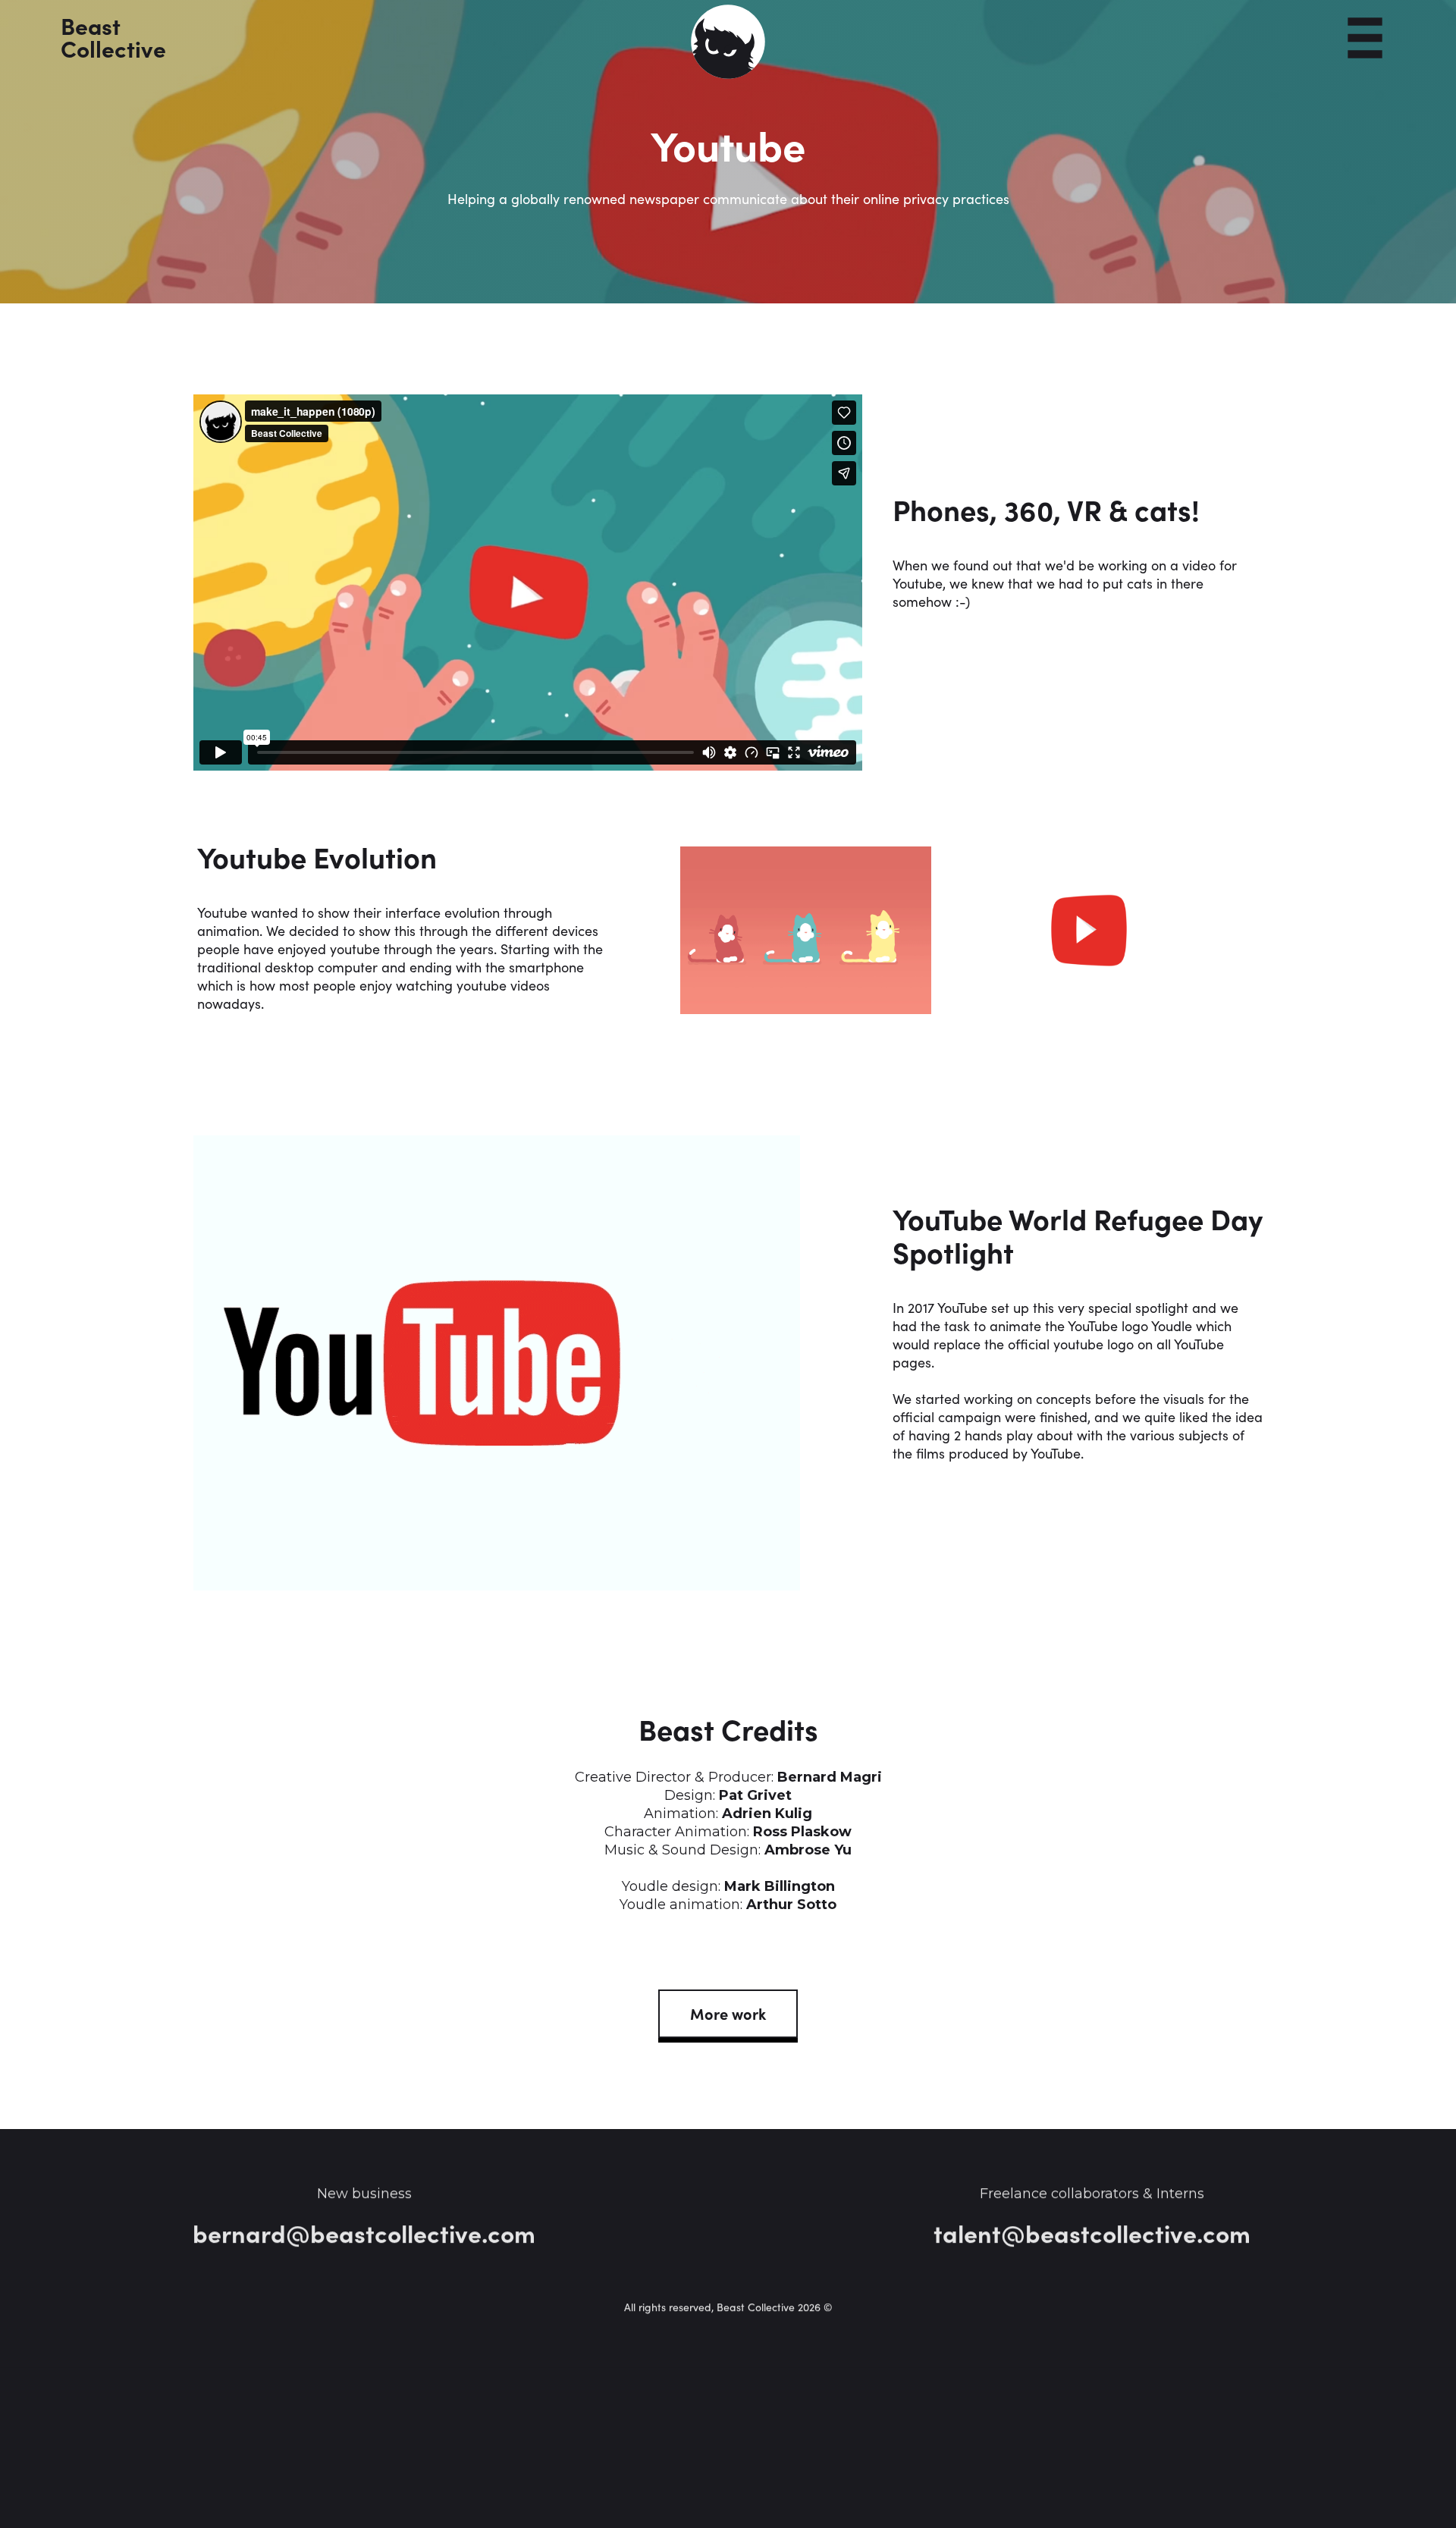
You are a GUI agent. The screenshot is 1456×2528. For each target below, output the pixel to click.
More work (728, 2013)
